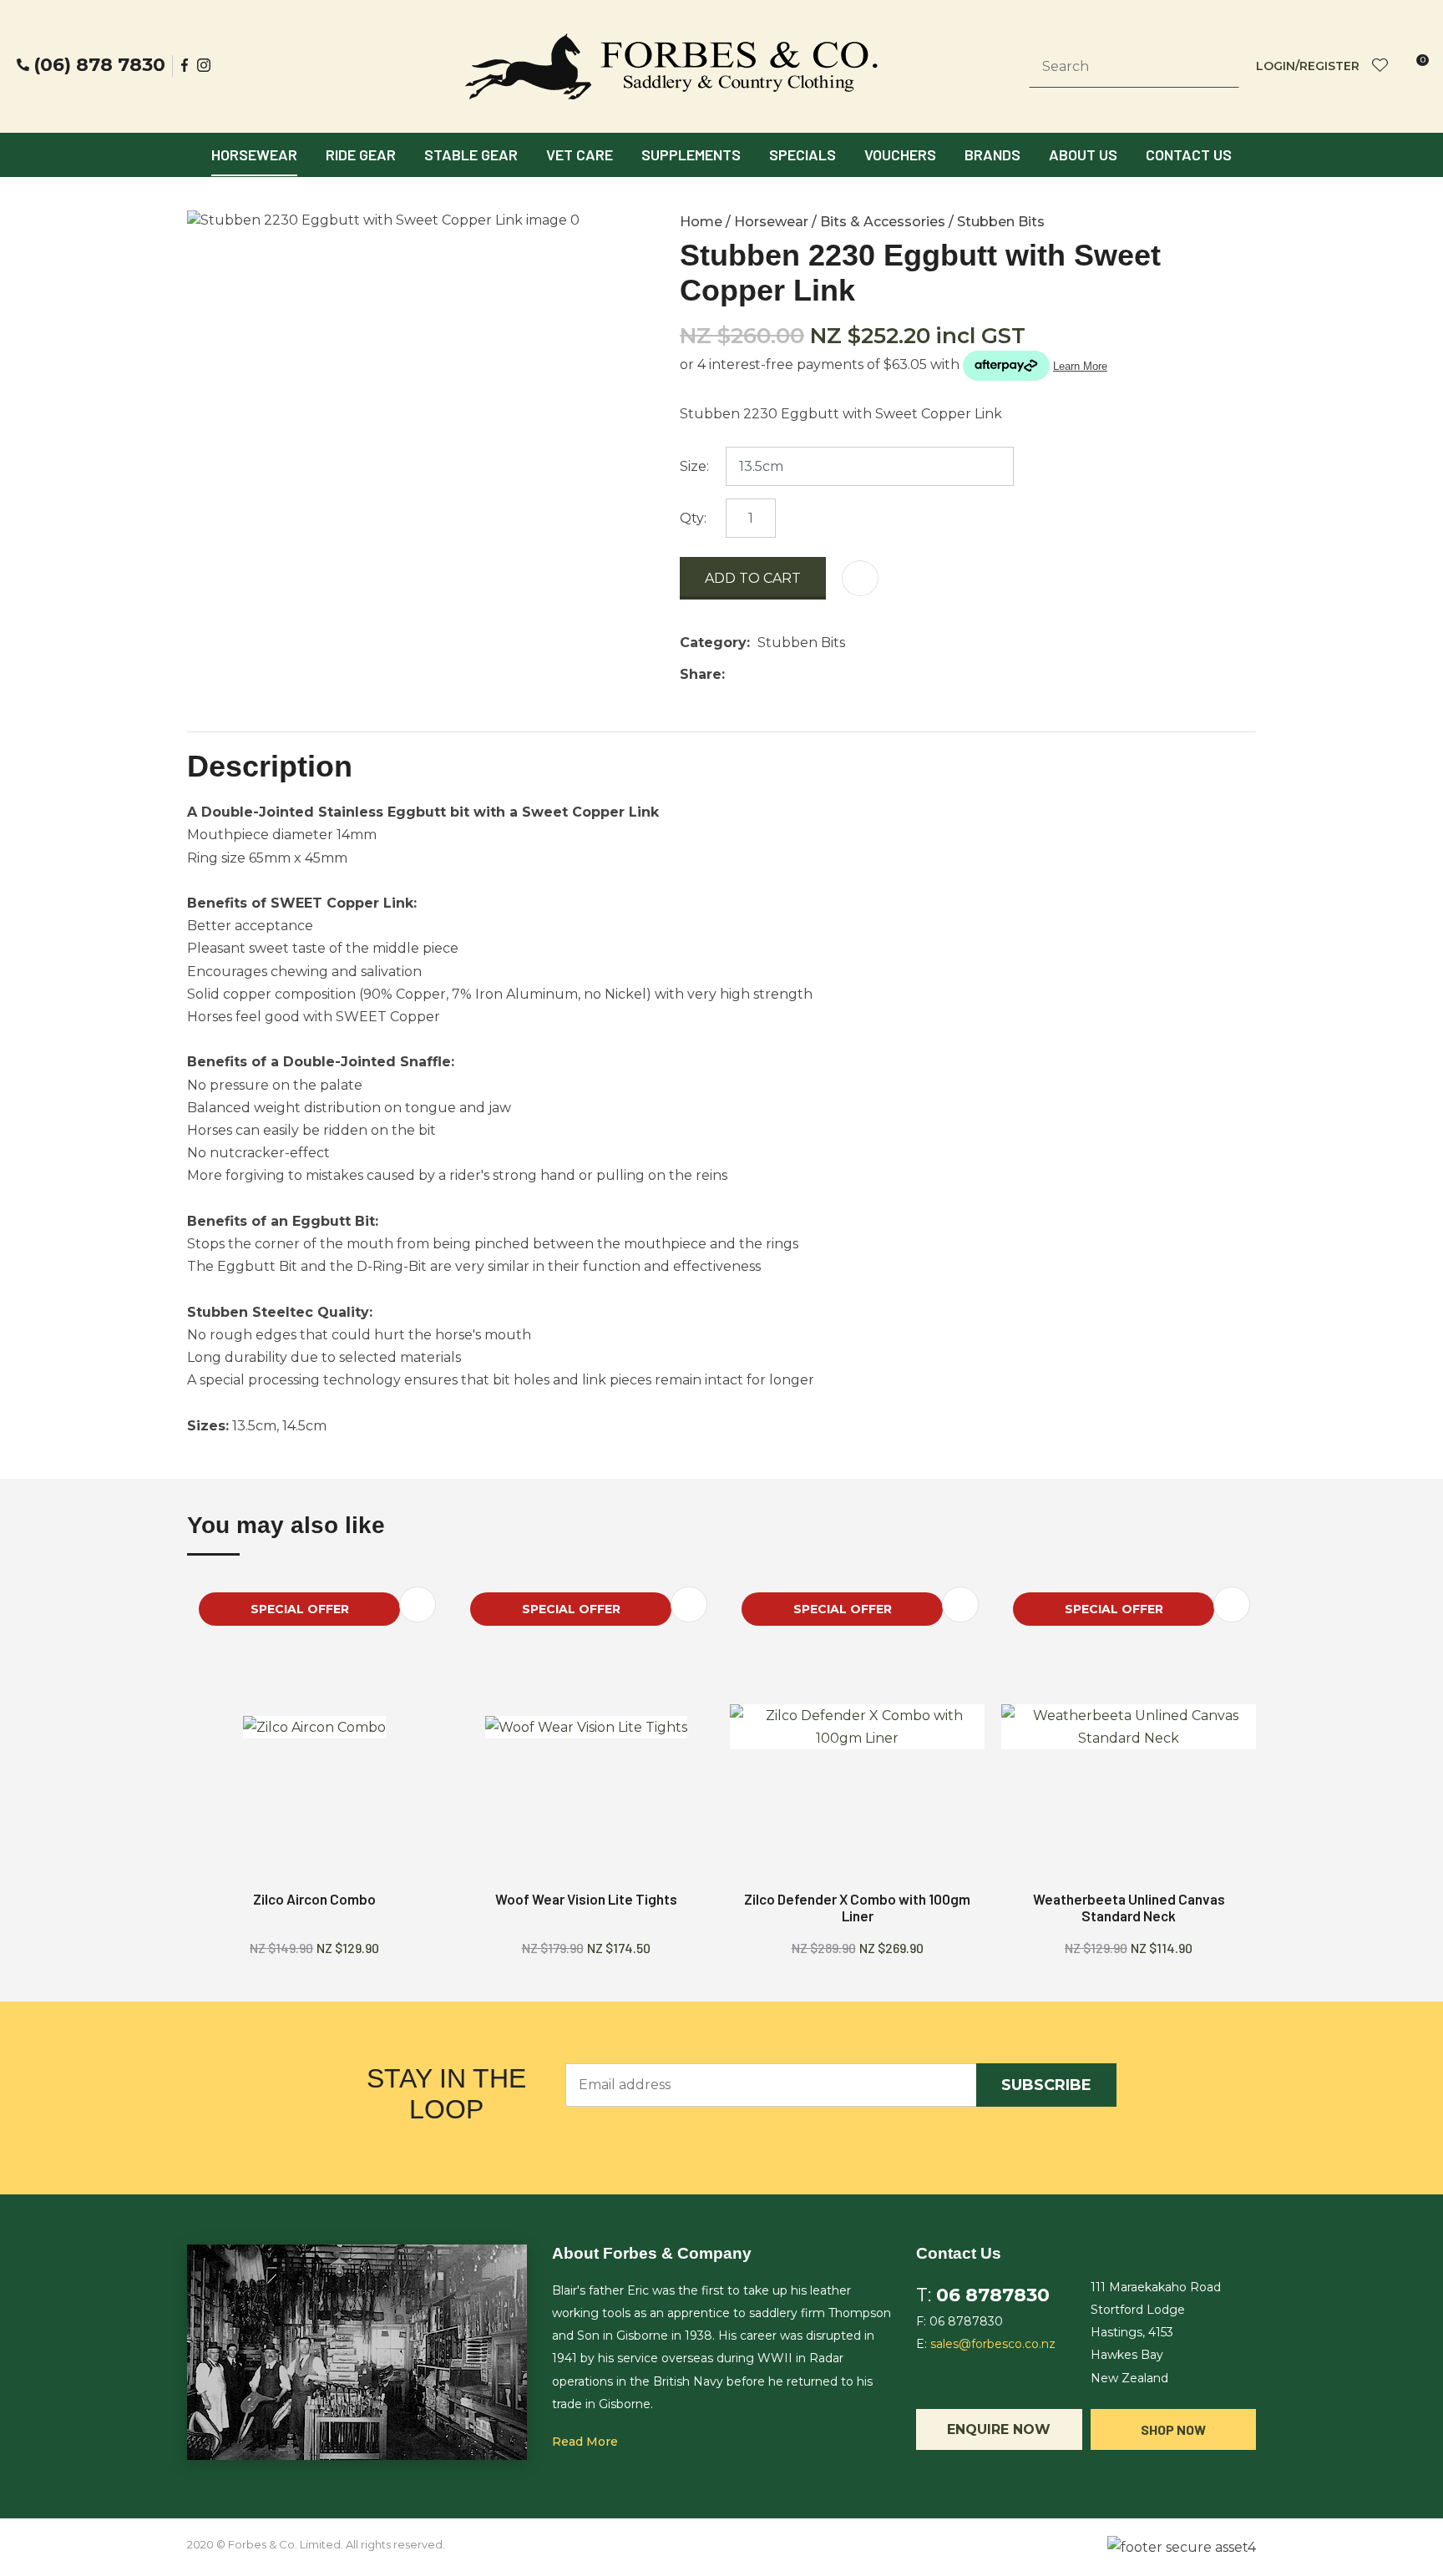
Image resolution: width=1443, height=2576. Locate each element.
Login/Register (1308, 66)
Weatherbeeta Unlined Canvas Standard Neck (1129, 1907)
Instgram (205, 65)
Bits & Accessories (883, 222)
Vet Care (580, 154)
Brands (992, 154)
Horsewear (254, 154)
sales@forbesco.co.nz (993, 2344)
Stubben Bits (1001, 222)
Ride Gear (361, 154)
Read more (585, 2442)
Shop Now (1173, 2429)
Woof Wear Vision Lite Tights (586, 1899)
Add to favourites (418, 1604)
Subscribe (1046, 2085)
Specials (803, 154)
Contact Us (1189, 154)
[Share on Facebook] (735, 674)
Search (1219, 67)
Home (701, 222)
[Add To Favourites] (860, 578)
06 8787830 (993, 2295)
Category (713, 643)
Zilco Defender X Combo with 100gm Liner (857, 1907)
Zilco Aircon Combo (314, 1899)
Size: (694, 466)
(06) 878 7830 (99, 65)
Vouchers (900, 154)
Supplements (691, 154)
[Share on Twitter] (758, 675)
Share (701, 674)
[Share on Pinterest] (809, 675)
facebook (185, 65)
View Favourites (1380, 66)
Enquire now (999, 2429)
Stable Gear (471, 154)
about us (1083, 154)
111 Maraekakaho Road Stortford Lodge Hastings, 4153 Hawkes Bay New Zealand (1156, 2333)
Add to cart (753, 578)
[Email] (784, 674)
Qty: (693, 518)
